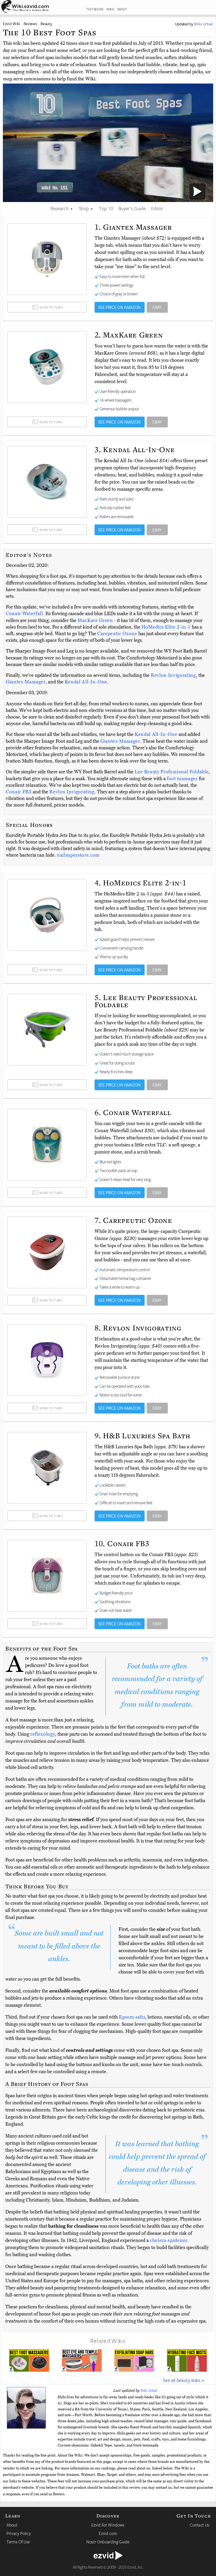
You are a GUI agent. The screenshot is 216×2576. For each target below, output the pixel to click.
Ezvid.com (108, 2533)
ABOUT (122, 9)
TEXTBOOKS (95, 9)
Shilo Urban (149, 2390)
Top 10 (106, 208)
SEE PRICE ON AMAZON (119, 307)
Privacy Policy (19, 2533)
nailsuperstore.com (78, 855)
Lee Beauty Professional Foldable (172, 772)
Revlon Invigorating (173, 675)
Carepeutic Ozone (118, 634)
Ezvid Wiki (12, 24)
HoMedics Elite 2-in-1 (167, 627)
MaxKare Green (96, 620)
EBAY (157, 307)
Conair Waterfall (24, 614)
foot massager (182, 779)
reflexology (43, 1734)
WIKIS (110, 9)
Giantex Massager (26, 682)
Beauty (46, 24)
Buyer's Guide (132, 208)
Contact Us (200, 2525)
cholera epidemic (169, 2240)
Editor (157, 208)
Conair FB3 (19, 792)
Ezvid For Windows (108, 2525)
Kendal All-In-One (86, 682)
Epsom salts (132, 2017)
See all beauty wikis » (184, 2380)
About (12, 2525)
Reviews (31, 24)
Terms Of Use (18, 2542)
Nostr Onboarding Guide (108, 2542)
